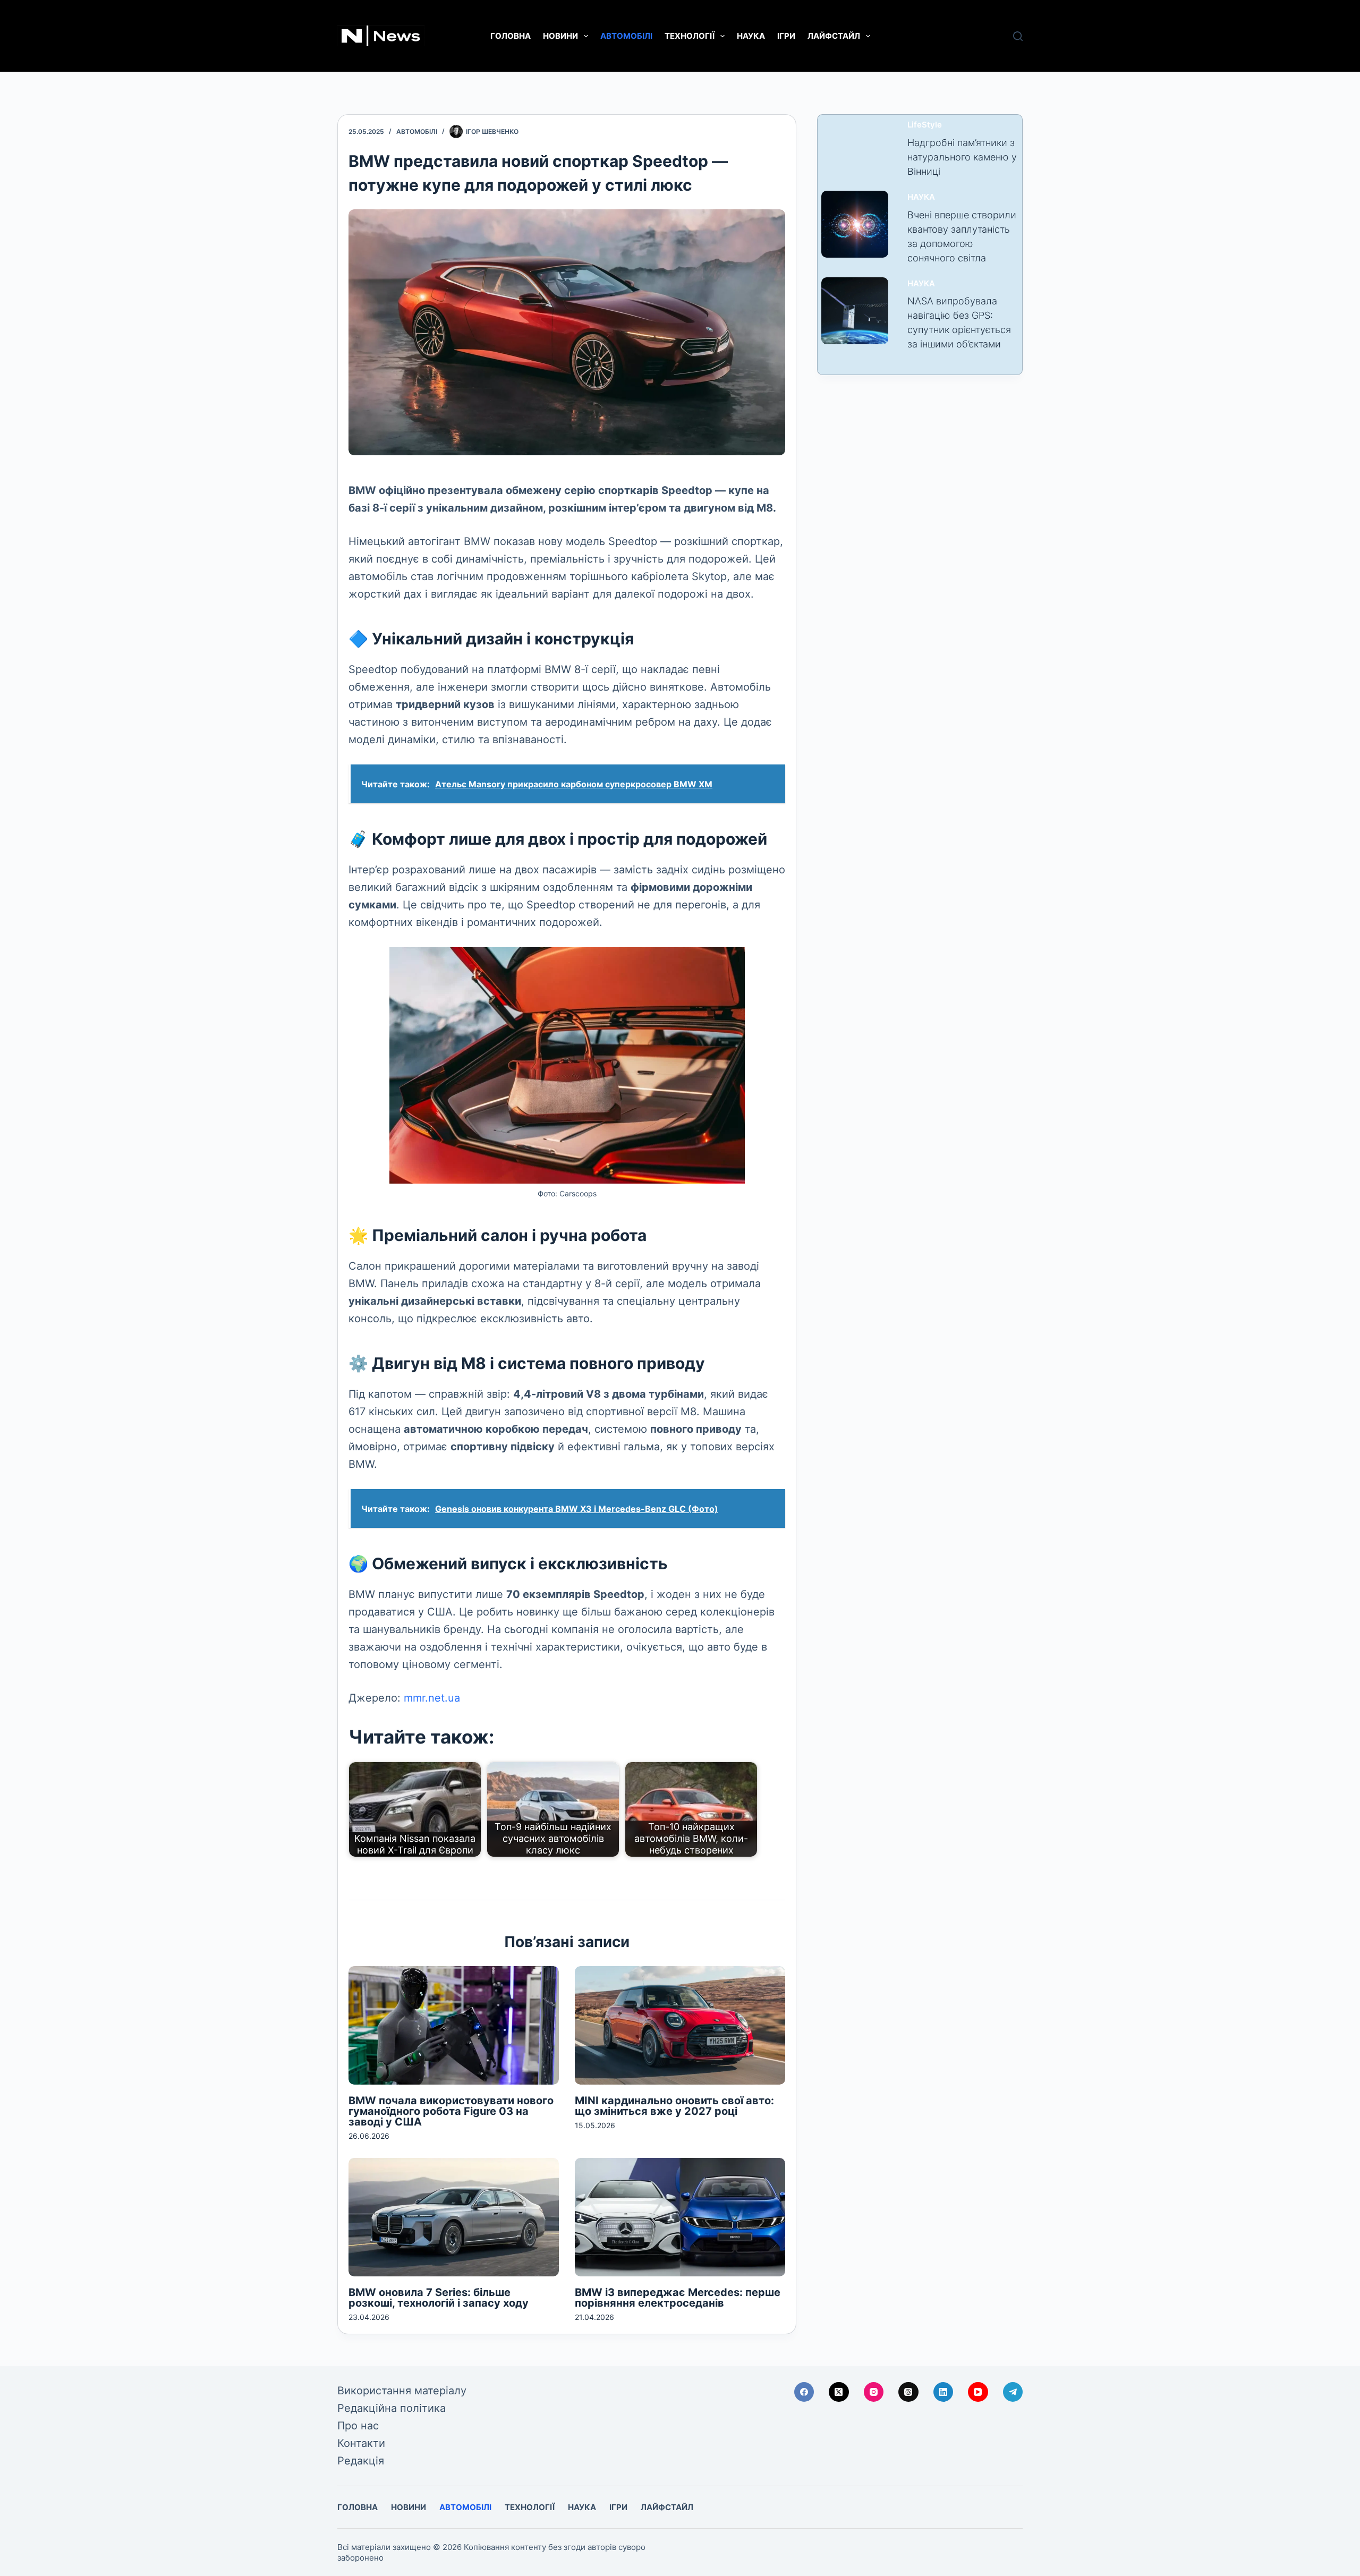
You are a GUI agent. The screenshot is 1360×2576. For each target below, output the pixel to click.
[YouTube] (978, 2392)
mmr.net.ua (432, 1698)
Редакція (361, 2461)
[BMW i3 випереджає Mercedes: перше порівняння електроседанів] (680, 2217)
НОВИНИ (560, 36)
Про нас (358, 2426)
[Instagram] (874, 2392)
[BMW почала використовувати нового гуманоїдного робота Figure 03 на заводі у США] (454, 2025)
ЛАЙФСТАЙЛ (834, 36)
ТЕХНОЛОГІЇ (690, 36)
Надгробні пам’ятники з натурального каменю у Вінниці (962, 157)
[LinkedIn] (943, 2392)
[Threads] (908, 2392)
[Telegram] (1013, 2392)
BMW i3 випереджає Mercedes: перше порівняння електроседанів (678, 2298)
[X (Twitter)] (839, 2392)
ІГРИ (786, 36)
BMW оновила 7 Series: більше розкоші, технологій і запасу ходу (439, 2298)
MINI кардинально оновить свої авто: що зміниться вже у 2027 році (674, 2106)
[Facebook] (804, 2392)
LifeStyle (925, 125)
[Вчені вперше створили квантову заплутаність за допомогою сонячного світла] (855, 224)
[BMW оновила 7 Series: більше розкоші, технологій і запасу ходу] (454, 2217)
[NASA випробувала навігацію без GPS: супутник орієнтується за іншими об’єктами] (855, 311)
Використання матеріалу (402, 2391)
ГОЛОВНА (511, 36)
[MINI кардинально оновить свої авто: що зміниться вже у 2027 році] (680, 2025)
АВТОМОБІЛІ (626, 36)
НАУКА (751, 36)
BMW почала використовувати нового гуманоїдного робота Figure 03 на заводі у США (451, 2111)
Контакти (361, 2443)
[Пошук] (1018, 36)
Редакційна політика (392, 2408)
